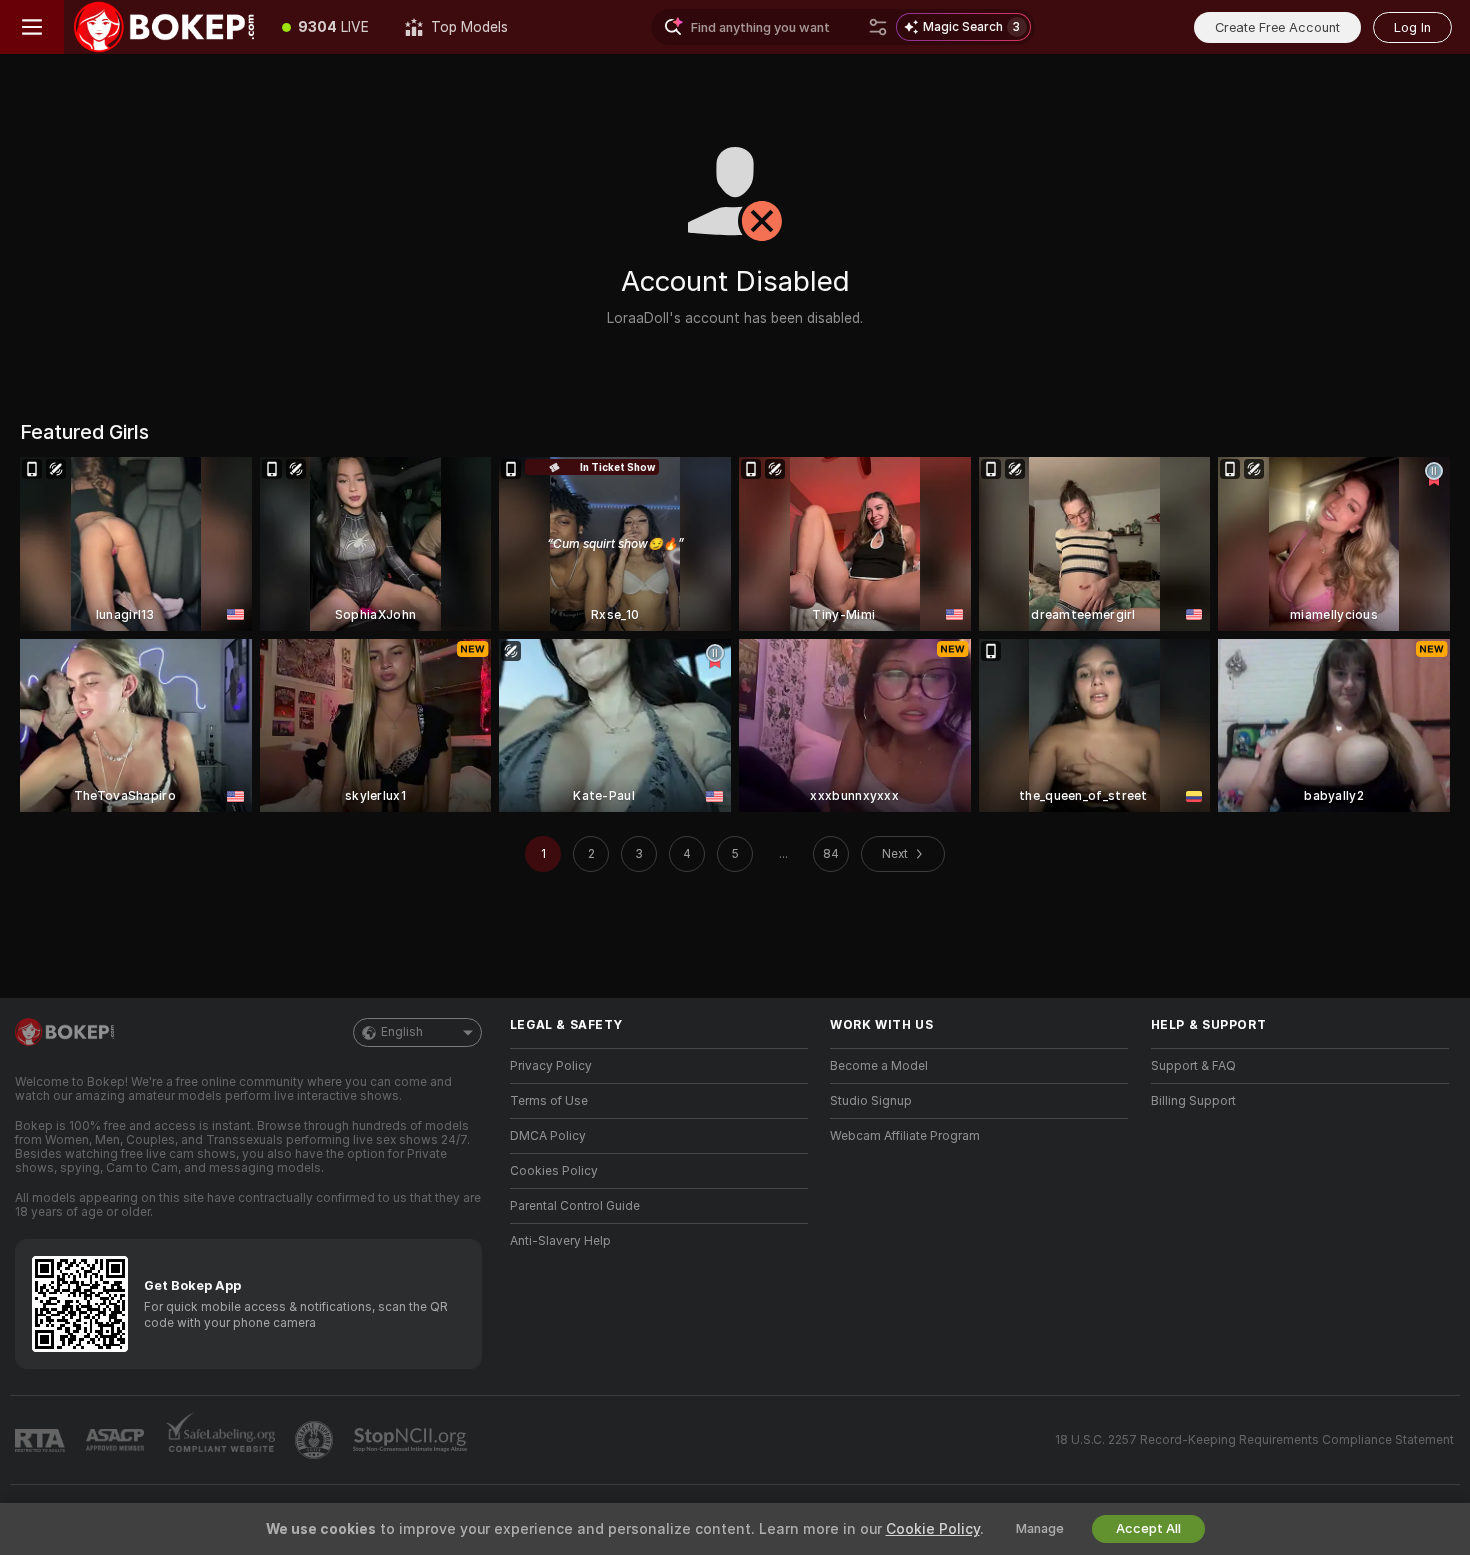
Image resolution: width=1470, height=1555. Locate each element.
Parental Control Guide (575, 1206)
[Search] (878, 27)
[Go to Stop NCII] (412, 1440)
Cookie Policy (933, 1529)
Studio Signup (871, 1101)
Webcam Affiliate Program (905, 1136)
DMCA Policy (548, 1136)
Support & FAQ (1193, 1066)
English (402, 1032)
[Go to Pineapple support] (316, 1440)
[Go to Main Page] (164, 27)
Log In (1412, 27)
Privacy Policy (551, 1066)
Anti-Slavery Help (560, 1241)
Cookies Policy (554, 1171)
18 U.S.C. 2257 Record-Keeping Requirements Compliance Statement (1254, 1440)
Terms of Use (549, 1101)
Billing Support (1193, 1101)
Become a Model (879, 1066)
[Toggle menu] (32, 27)
